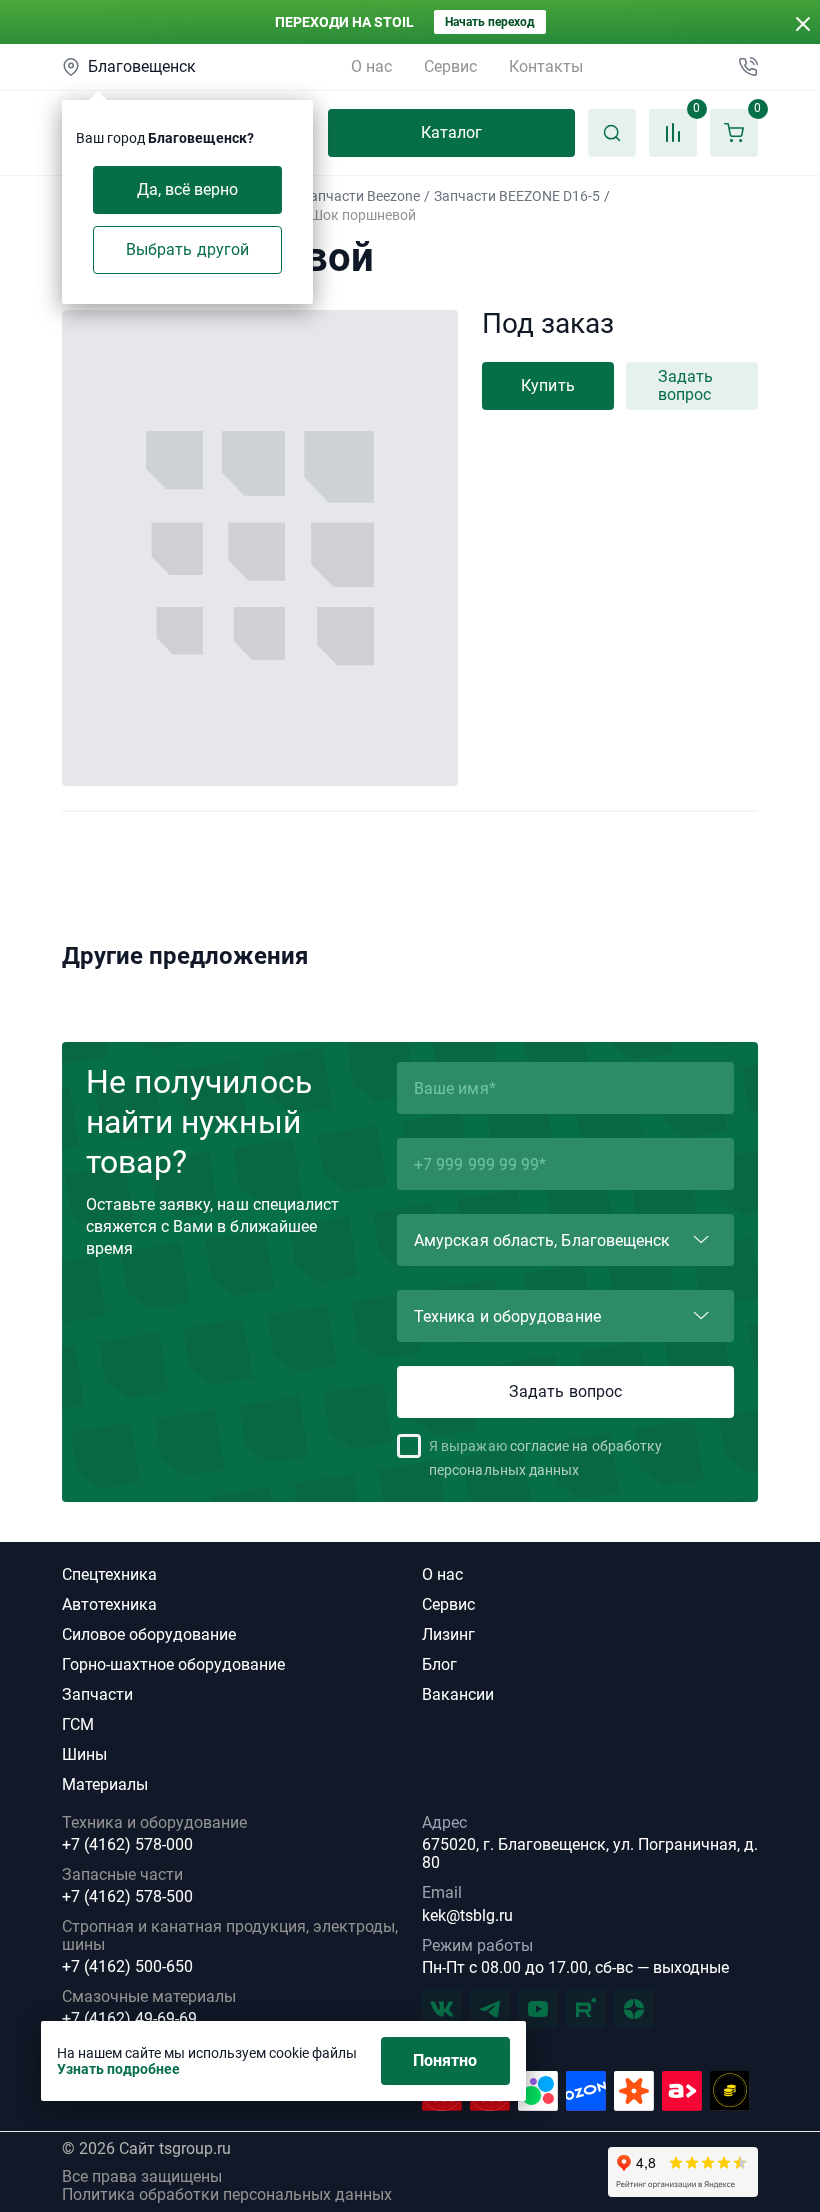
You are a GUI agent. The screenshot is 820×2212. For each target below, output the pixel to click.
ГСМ (78, 1724)
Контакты (546, 66)
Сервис (450, 66)
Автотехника (109, 1604)
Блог (439, 1664)
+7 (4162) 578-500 (127, 1897)
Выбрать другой (187, 249)
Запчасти (97, 1694)
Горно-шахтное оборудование (173, 1664)
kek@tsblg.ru (467, 1915)
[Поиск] (612, 133)
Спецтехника (109, 1574)
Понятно (445, 2060)
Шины (84, 1754)
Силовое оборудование (149, 1634)
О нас (371, 66)
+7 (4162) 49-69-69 (129, 2019)
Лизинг (448, 1634)
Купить (547, 385)
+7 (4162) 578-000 (127, 1845)
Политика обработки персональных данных (227, 2195)
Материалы (105, 1784)
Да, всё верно (188, 189)
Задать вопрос (685, 385)
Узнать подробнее (118, 2069)
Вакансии (458, 1694)
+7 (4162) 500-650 (127, 1967)
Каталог (452, 132)
